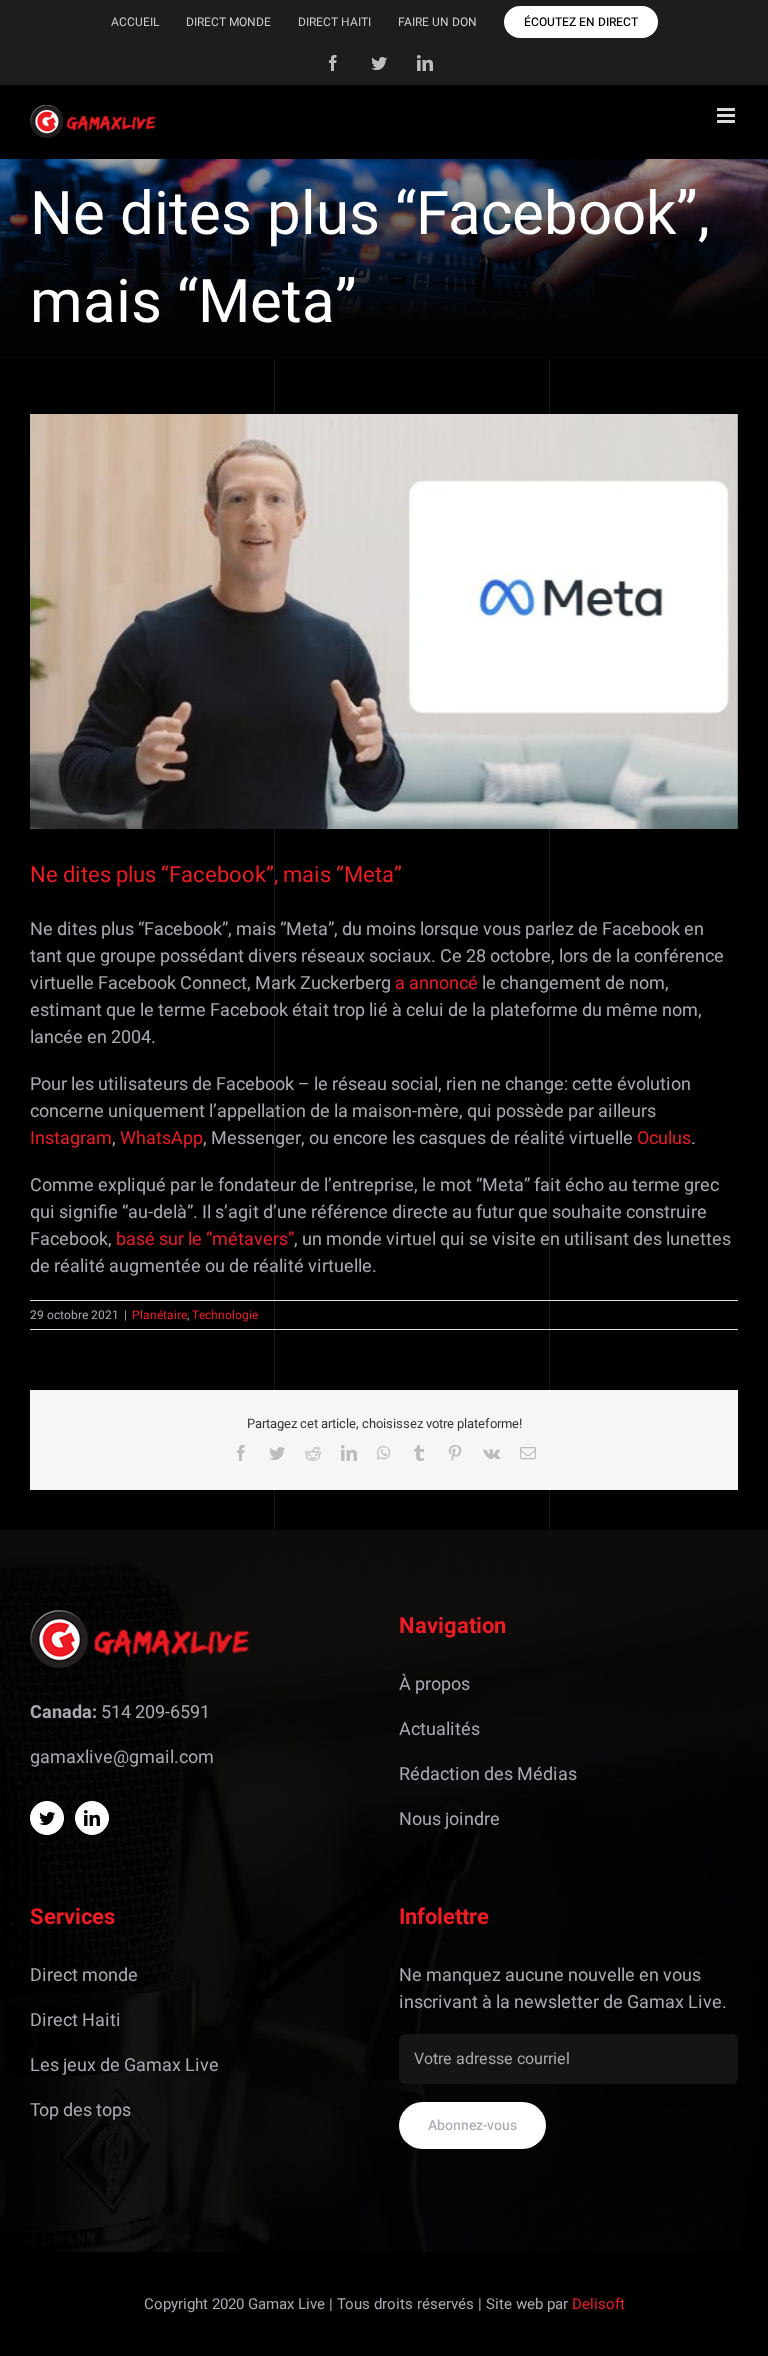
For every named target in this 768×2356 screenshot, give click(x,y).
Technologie (225, 1315)
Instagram (71, 1138)
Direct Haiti (75, 2020)
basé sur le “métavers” (205, 1239)
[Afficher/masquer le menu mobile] (727, 115)
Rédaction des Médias (488, 1774)
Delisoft (598, 2304)
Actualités (439, 1729)
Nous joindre (449, 1819)
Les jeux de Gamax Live (124, 2065)
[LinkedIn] (92, 1818)
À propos (434, 1684)
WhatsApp (161, 1138)
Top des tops (80, 2110)
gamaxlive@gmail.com (122, 1757)
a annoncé (436, 983)
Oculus (664, 1138)
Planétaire (159, 1315)
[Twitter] (47, 1818)
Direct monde (84, 1975)
